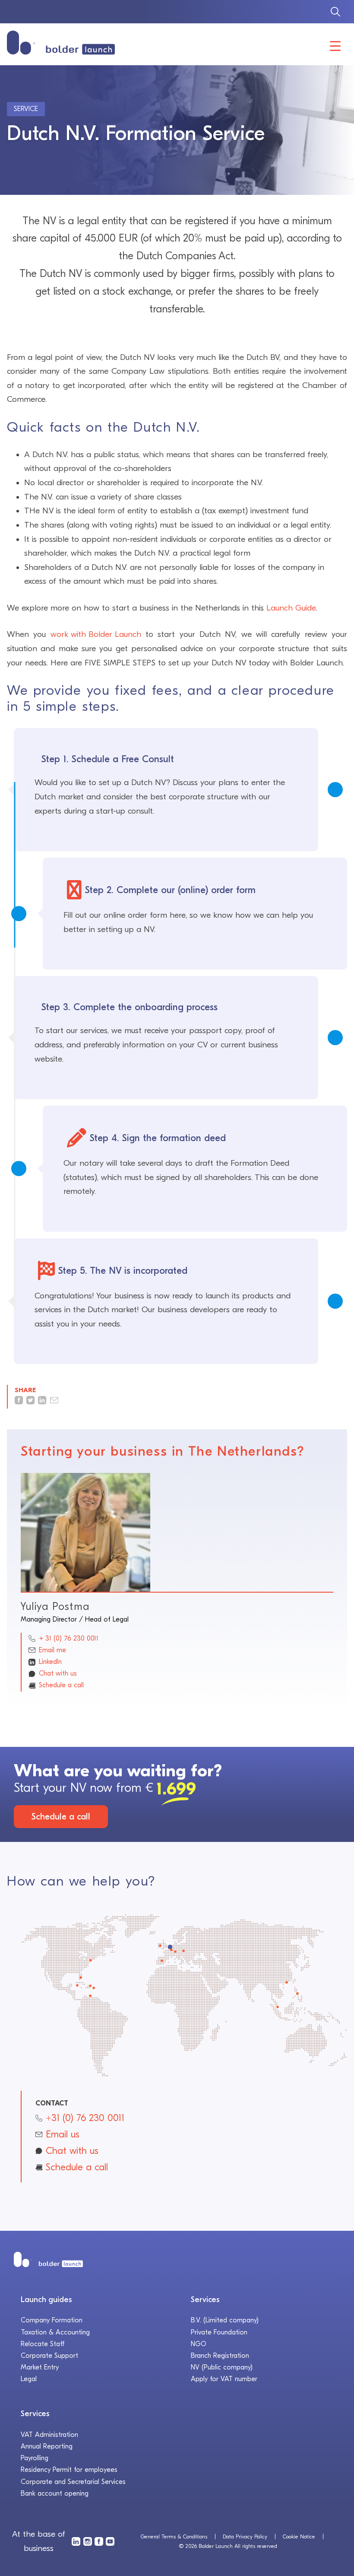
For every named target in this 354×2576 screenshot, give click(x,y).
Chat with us (58, 1673)
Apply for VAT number (224, 2379)
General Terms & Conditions (174, 2536)
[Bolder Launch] (61, 43)
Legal (29, 2379)
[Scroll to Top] (332, 2520)
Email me (52, 1650)
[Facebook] (99, 2541)
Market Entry (40, 2367)
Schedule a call (61, 1685)
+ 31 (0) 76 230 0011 (69, 1638)
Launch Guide (291, 608)
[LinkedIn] (76, 2541)
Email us (63, 2134)
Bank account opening (55, 2493)
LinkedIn (50, 1662)
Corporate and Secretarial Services (73, 2482)
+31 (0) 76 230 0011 (85, 2118)
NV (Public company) (222, 2367)
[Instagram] (88, 2541)
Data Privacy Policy (245, 2536)
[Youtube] (110, 2541)
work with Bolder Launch (96, 634)
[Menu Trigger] (335, 46)
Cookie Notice (299, 2536)
